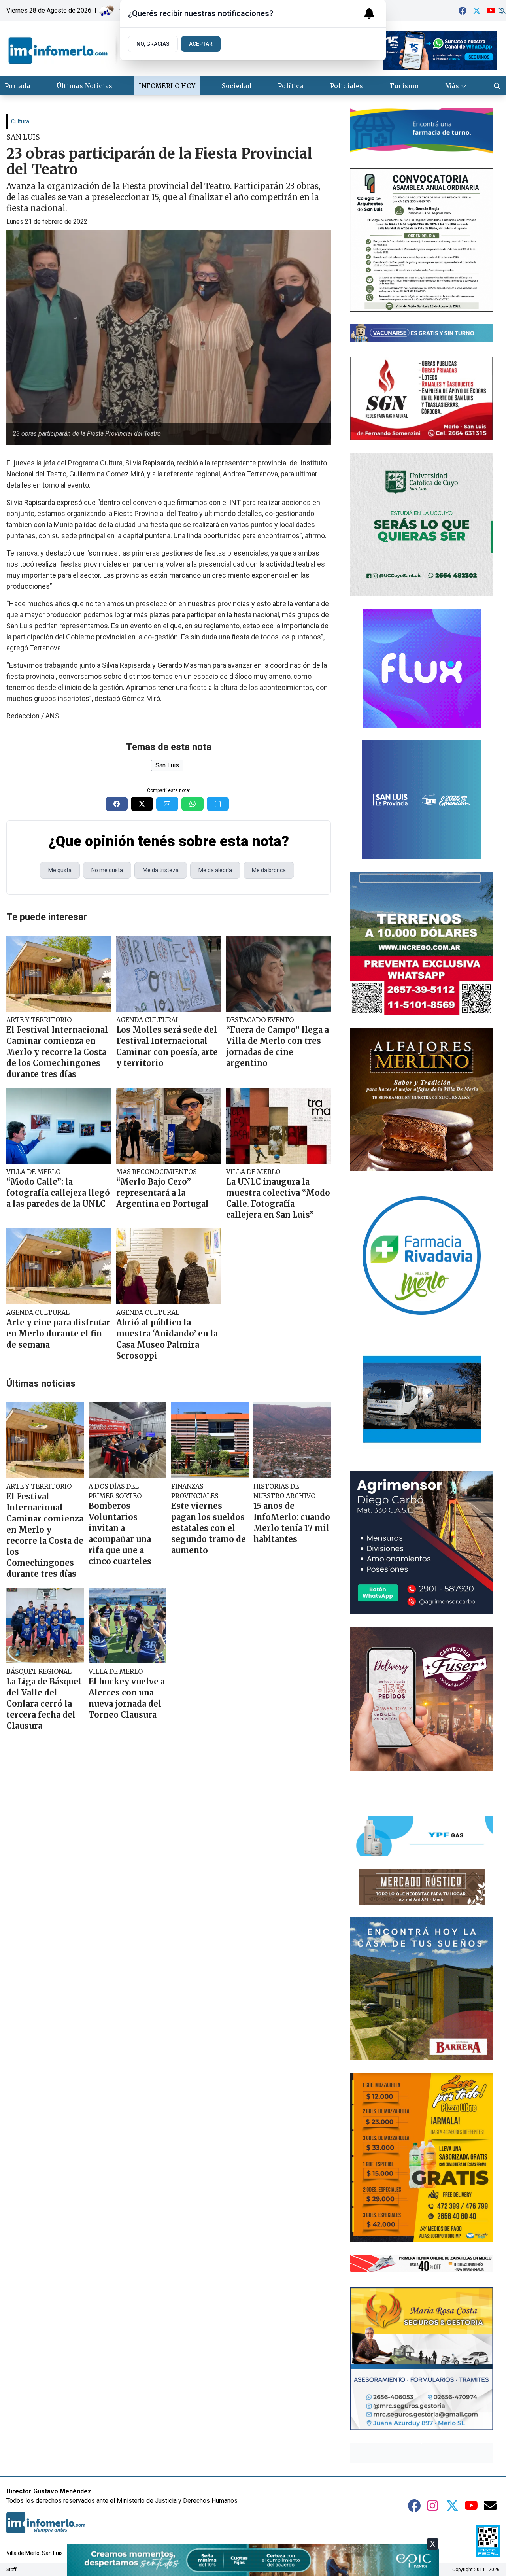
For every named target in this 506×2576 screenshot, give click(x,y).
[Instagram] (433, 2506)
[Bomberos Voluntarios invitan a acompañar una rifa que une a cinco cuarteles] (127, 1440)
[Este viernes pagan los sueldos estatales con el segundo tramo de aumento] (210, 1440)
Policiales (347, 86)
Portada (18, 86)
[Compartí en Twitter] (142, 804)
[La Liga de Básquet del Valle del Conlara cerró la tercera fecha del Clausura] (45, 1625)
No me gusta (107, 870)
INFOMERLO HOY (167, 86)
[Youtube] (491, 11)
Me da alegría (215, 870)
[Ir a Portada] (79, 49)
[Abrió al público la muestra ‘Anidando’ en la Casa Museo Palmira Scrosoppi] (169, 1266)
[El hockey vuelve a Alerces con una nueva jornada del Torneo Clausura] (127, 1625)
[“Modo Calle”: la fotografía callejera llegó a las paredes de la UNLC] (59, 1126)
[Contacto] (490, 2506)
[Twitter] (477, 11)
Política (291, 86)
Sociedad (237, 86)
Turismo (404, 86)
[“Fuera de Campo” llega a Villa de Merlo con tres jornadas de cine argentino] (279, 974)
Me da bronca (269, 870)
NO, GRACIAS (153, 44)
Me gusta (60, 870)
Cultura (20, 121)
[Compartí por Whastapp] (193, 804)
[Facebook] (463, 11)
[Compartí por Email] (167, 804)
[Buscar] (497, 86)
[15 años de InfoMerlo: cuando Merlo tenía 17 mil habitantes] (292, 1440)
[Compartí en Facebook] (117, 804)
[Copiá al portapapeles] (218, 804)
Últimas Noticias (84, 86)
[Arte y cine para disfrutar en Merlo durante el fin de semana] (59, 1266)
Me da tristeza (161, 870)
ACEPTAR (201, 44)
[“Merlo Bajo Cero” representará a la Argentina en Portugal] (169, 1126)
